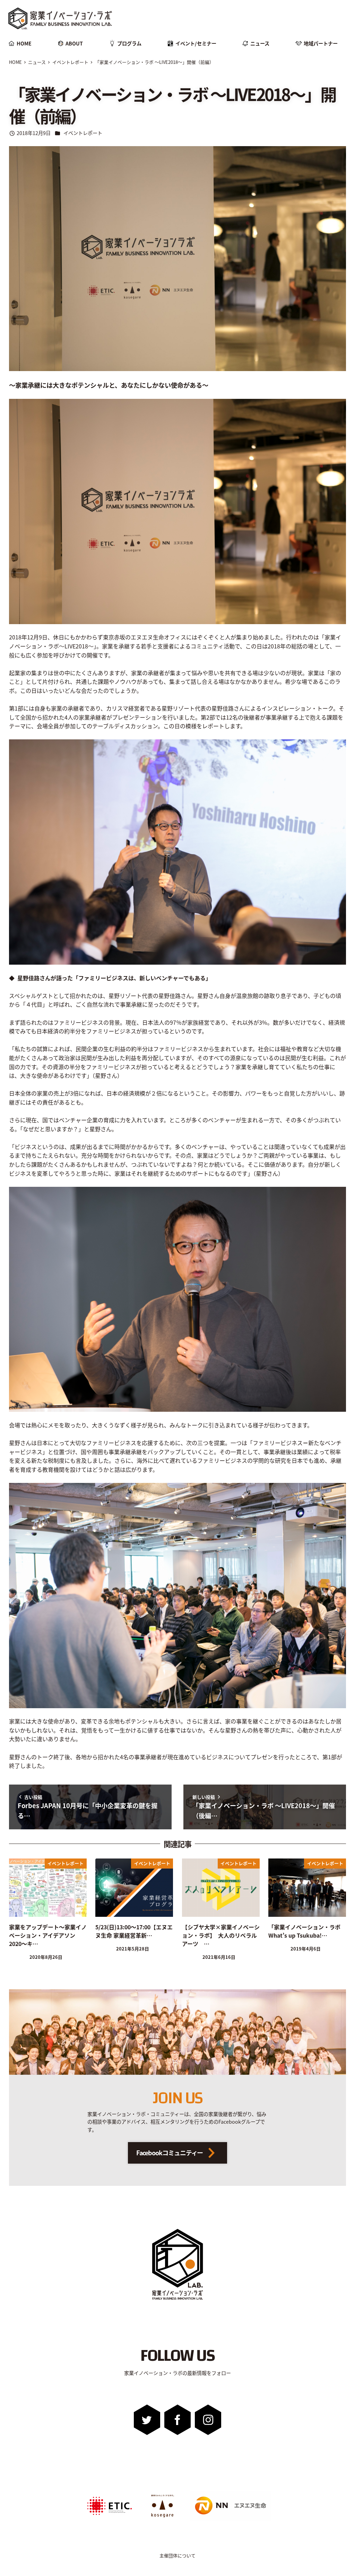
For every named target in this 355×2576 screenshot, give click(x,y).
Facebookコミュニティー (170, 2153)
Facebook (178, 2420)
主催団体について (177, 2555)
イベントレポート (83, 133)
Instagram (208, 2420)
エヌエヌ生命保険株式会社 (208, 2493)
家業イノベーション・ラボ (52, 9)
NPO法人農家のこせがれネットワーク (162, 2495)
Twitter (147, 2420)
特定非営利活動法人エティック (106, 2493)
